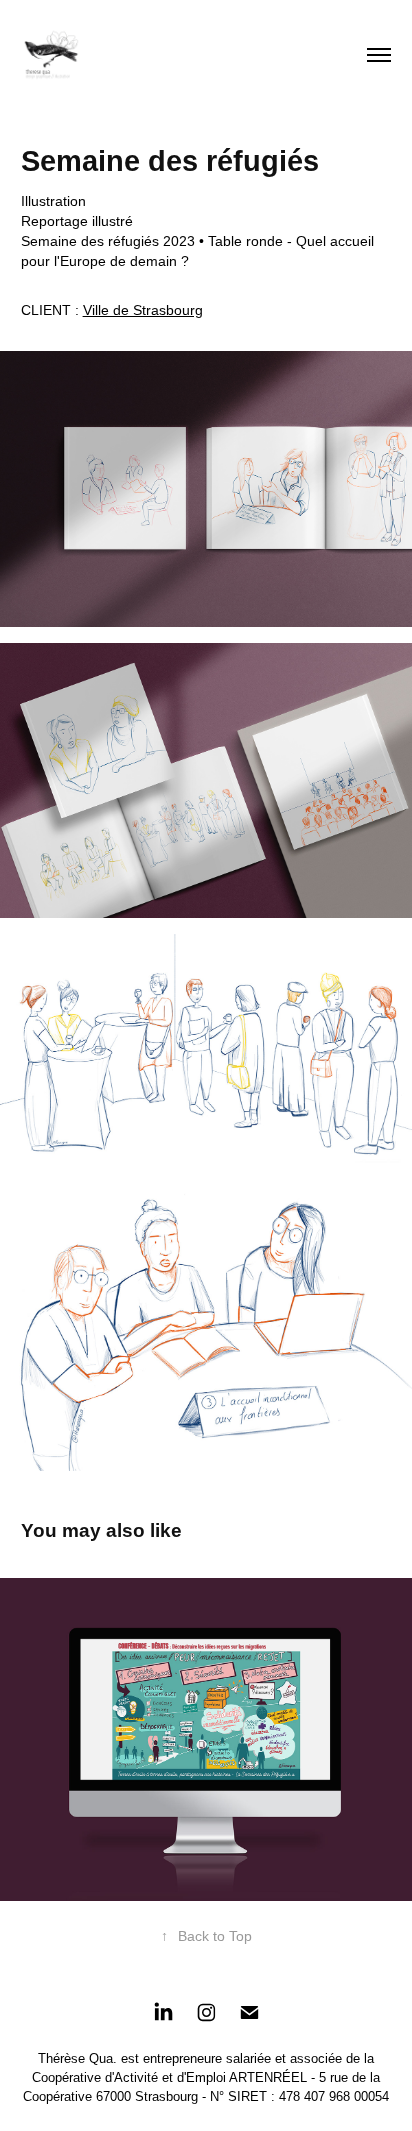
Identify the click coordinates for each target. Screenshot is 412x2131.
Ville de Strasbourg (143, 310)
